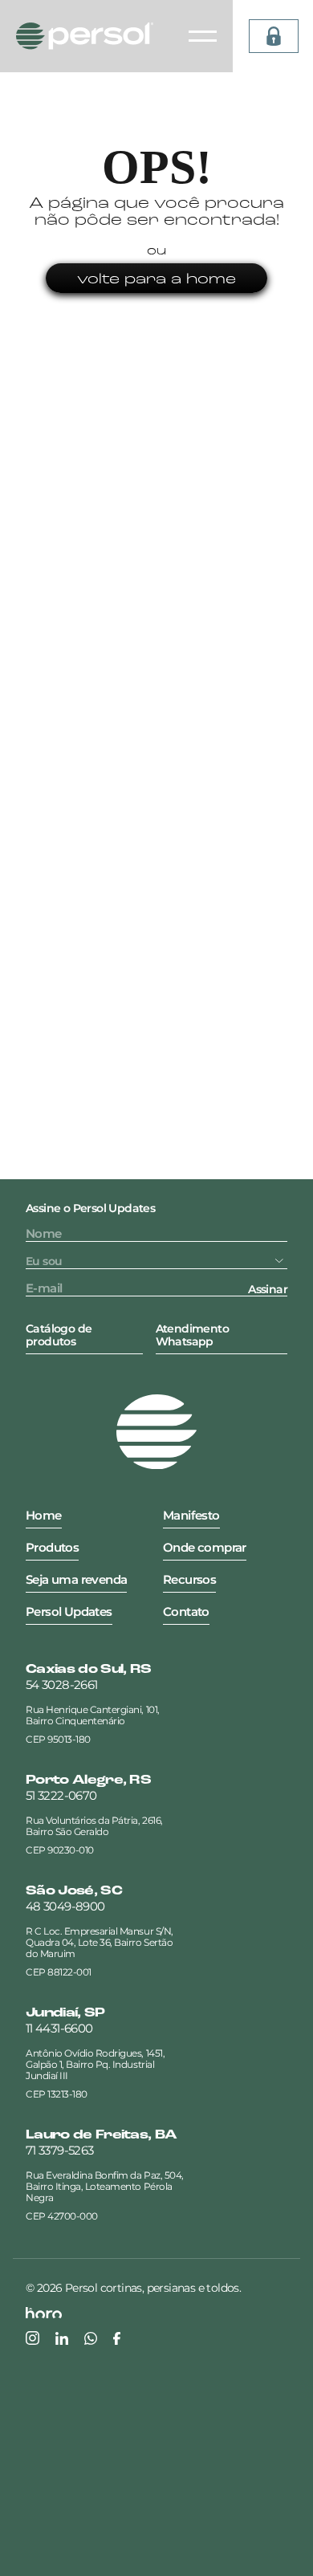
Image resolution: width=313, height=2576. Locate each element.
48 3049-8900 (65, 1907)
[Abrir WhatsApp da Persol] (91, 2338)
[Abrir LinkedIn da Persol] (62, 2338)
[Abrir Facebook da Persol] (117, 2338)
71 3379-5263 (59, 2151)
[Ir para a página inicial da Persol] (156, 1432)
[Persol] (85, 36)
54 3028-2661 (61, 1685)
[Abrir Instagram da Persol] (33, 2338)
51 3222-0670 (61, 1796)
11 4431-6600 (59, 2029)
